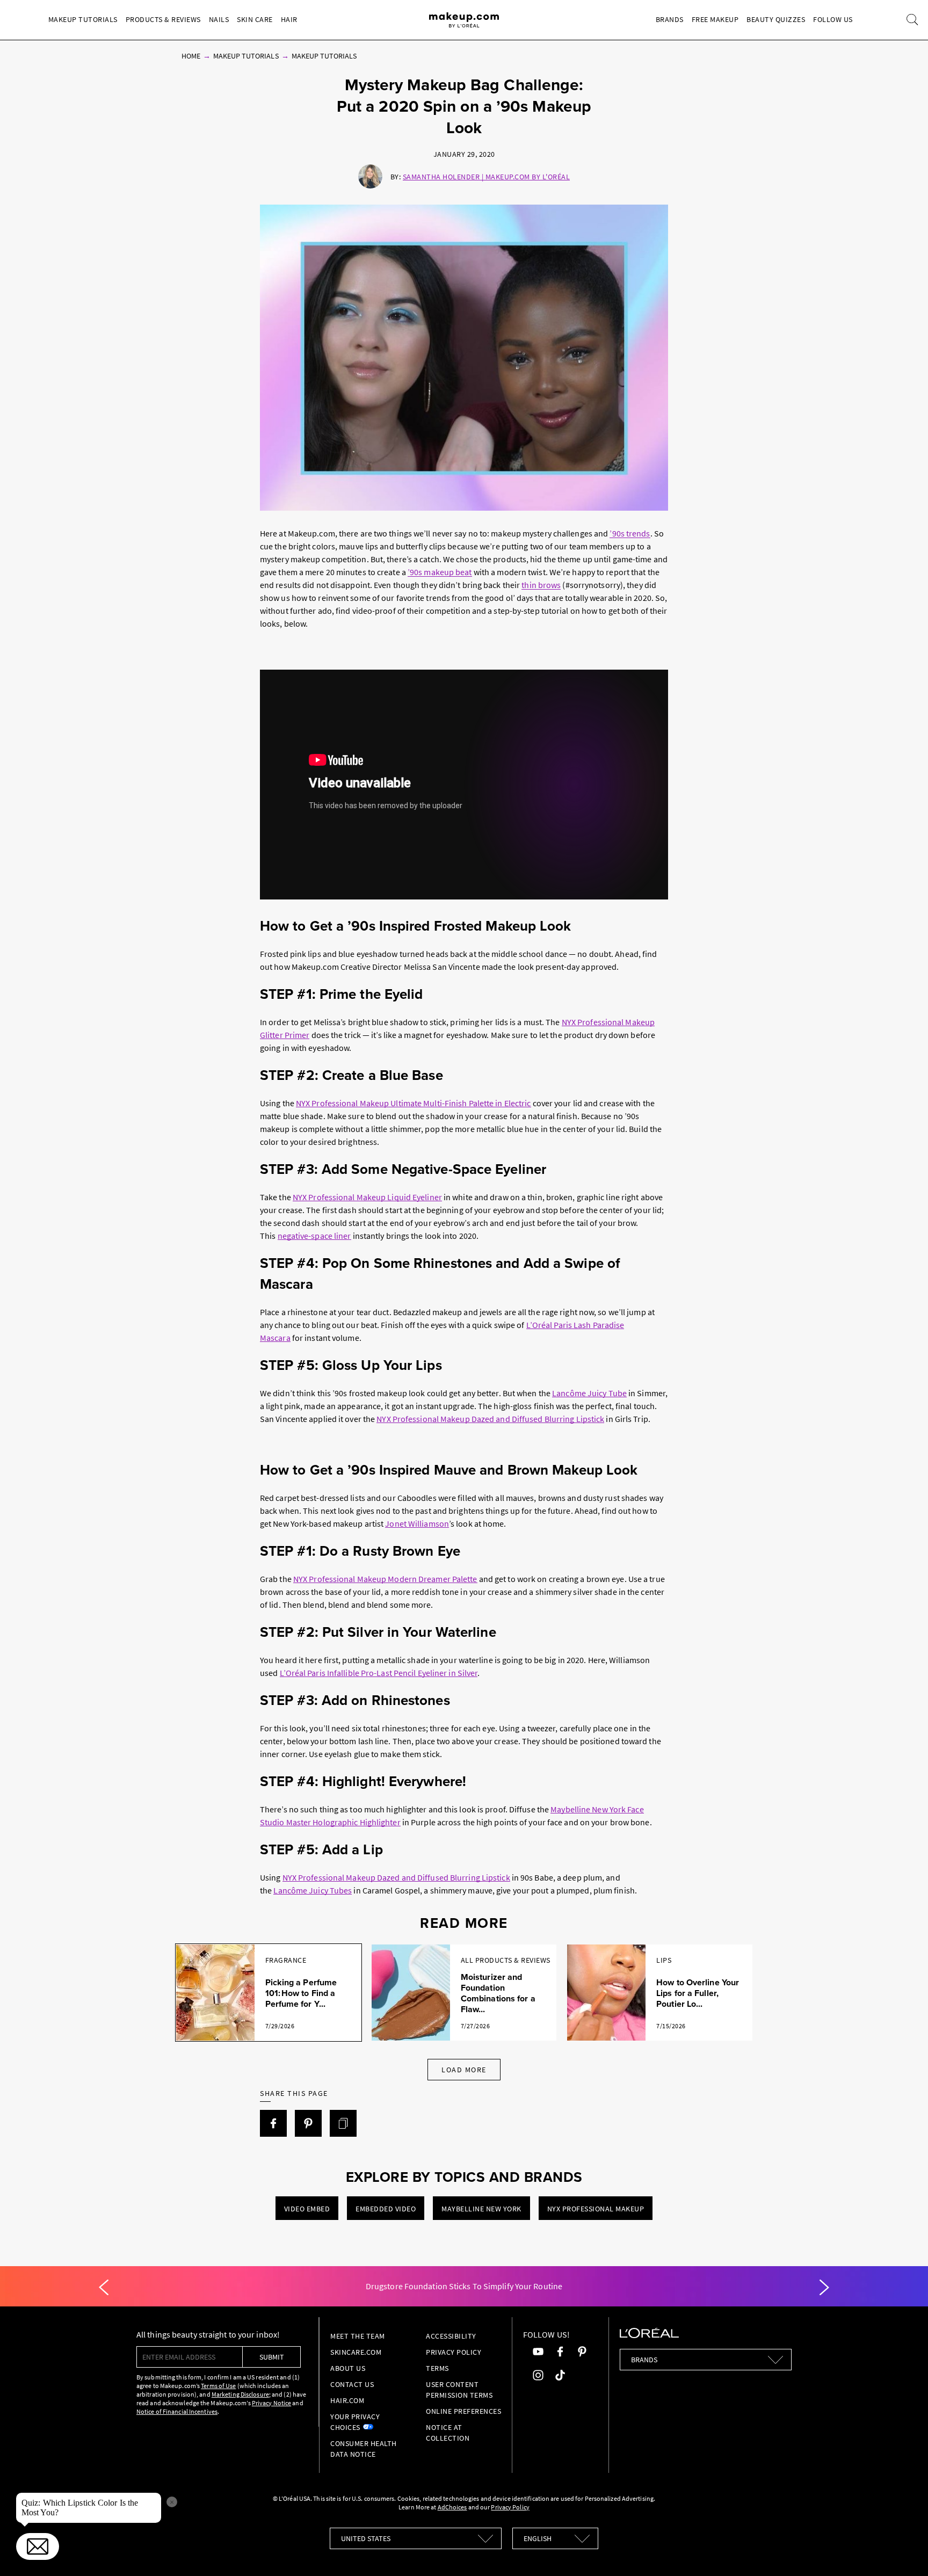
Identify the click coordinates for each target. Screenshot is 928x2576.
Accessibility (451, 2336)
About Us (348, 2368)
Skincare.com (356, 2352)
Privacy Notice (271, 2403)
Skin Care (255, 19)
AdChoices (452, 2507)
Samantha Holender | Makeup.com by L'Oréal (487, 177)
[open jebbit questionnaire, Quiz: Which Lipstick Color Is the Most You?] (38, 2546)
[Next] (824, 2288)
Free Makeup (715, 19)
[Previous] (104, 2288)
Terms (437, 2368)
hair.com (347, 2400)
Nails (219, 19)
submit (272, 2357)
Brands (670, 19)
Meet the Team (358, 2336)
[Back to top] (903, 2551)
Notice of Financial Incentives (177, 2411)
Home (191, 56)
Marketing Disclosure (240, 2394)
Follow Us (833, 19)
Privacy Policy (454, 2352)
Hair (289, 19)
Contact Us (352, 2384)
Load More (464, 2070)
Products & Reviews (163, 19)
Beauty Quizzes (776, 19)
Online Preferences (463, 2411)
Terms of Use (218, 2386)
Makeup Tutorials (83, 19)
